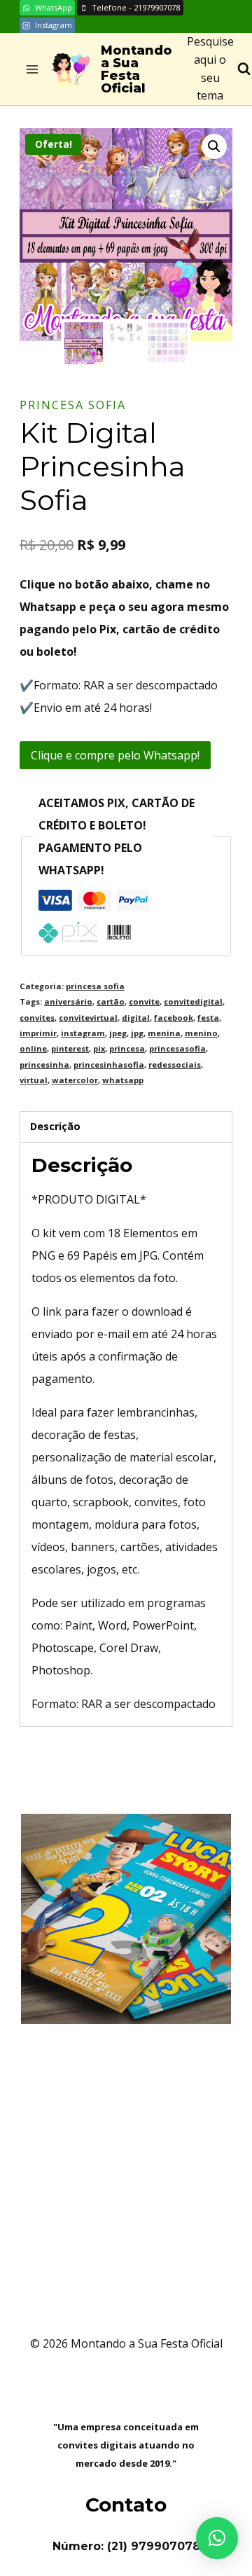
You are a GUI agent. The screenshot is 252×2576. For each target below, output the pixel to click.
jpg (137, 1033)
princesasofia (177, 1048)
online (33, 1048)
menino (201, 1033)
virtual (34, 1080)
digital (136, 1018)
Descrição (55, 1126)
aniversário (68, 1001)
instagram (83, 1033)
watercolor (75, 1080)
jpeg (118, 1033)
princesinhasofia (109, 1065)
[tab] (126, 1127)
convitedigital (193, 1001)
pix (99, 1048)
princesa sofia (73, 405)
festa (208, 1018)
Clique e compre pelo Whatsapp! (115, 755)
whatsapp (123, 1080)
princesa (127, 1048)
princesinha (44, 1065)
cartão (111, 1001)
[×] (217, 2538)
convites (37, 1018)
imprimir (38, 1033)
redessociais (175, 1065)
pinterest (70, 1048)
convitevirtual (88, 1018)
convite (144, 1001)
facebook (174, 1018)
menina (164, 1033)
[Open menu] (33, 69)
